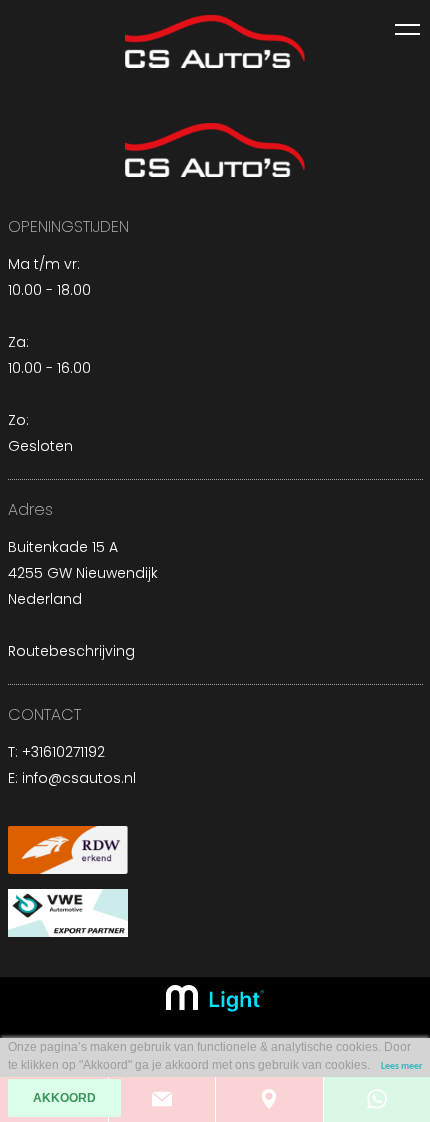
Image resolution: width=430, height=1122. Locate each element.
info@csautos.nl (79, 778)
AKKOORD (64, 1098)
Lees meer (402, 1066)
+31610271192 (63, 752)
